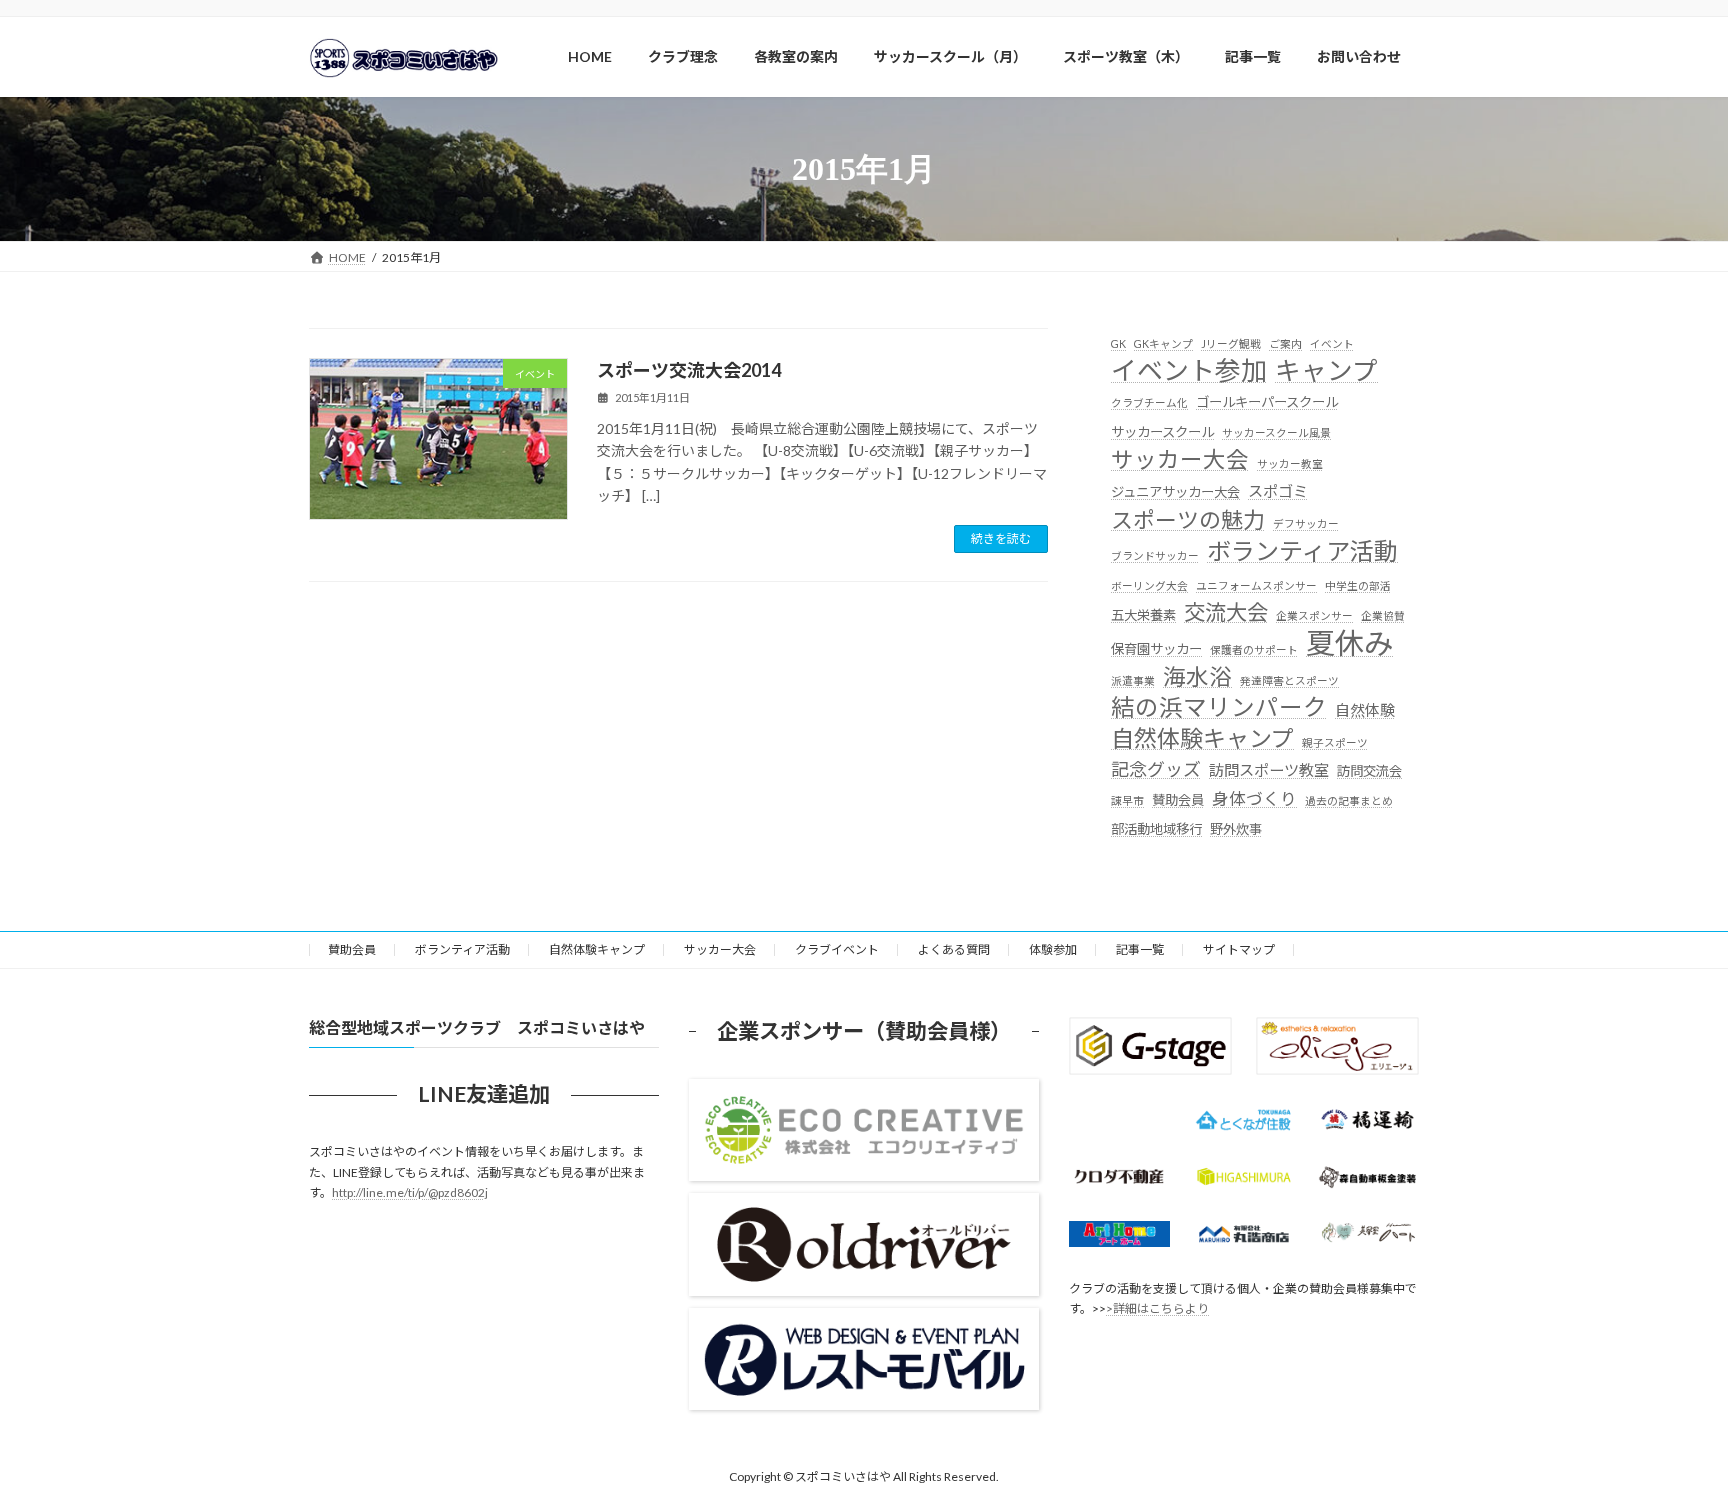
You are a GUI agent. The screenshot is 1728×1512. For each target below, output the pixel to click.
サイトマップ (1239, 949)
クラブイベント (837, 949)
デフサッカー (1306, 523)
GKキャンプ (1163, 343)
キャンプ (1326, 370)
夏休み (1349, 642)
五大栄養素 (1143, 615)
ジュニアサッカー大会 (1175, 492)
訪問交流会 (1369, 771)
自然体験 (1365, 710)
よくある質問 (954, 949)
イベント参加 (1189, 370)
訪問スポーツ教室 (1269, 770)
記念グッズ (1156, 769)
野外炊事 (1236, 829)
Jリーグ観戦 (1231, 343)
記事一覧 (1140, 949)
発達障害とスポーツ (1289, 680)
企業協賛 (1383, 615)
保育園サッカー (1156, 649)
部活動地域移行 (1156, 829)
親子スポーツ (1335, 742)
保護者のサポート (1254, 649)
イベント (1332, 343)
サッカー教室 (1290, 463)
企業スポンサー (1314, 615)
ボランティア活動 (1302, 550)
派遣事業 (1133, 680)
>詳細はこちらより (1157, 1308)
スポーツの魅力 (1188, 519)
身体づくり (1254, 798)
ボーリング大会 (1149, 585)
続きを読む (1001, 538)
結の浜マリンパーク (1219, 707)
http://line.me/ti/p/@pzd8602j (410, 1192)
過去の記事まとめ (1349, 800)
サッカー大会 (1180, 459)
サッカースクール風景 (1276, 432)
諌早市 (1127, 800)
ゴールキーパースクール (1267, 402)
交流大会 (1226, 612)
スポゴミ (1278, 491)
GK (1118, 343)
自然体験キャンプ (1202, 738)
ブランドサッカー (1155, 555)
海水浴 (1197, 676)
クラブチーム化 (1149, 402)
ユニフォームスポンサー (1256, 585)
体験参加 (1053, 949)
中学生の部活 (1358, 585)
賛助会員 (1178, 800)
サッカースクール (1162, 432)
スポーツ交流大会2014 (689, 370)
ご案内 (1285, 343)
